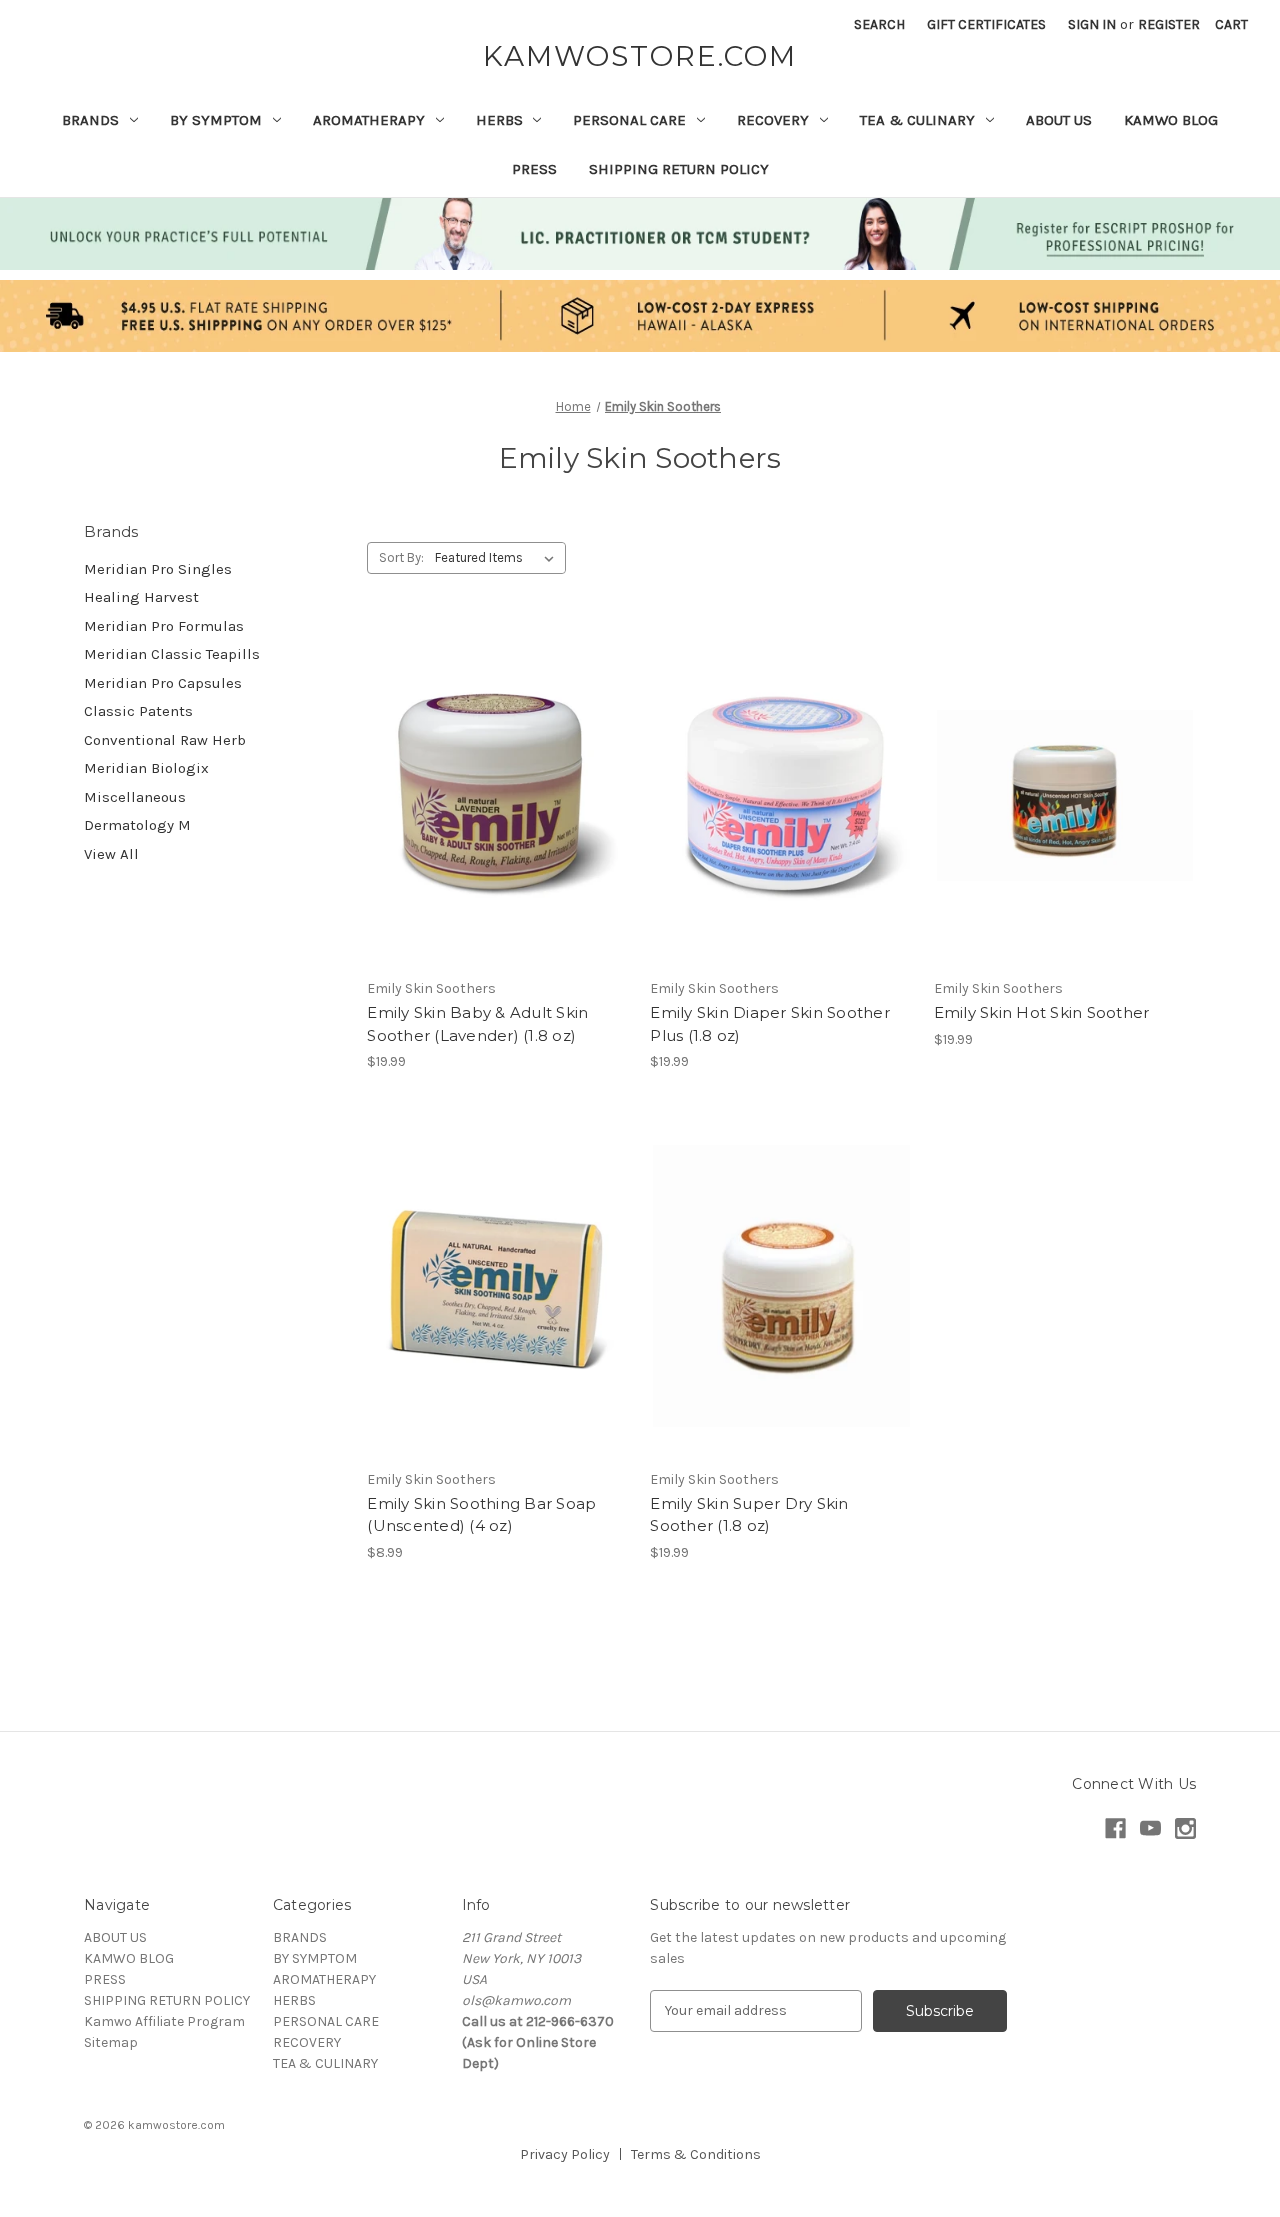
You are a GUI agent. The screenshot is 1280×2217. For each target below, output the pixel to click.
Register (1169, 24)
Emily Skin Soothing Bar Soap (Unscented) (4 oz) (481, 1515)
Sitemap (111, 2042)
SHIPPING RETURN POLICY (679, 169)
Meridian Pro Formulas (164, 626)
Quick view (495, 760)
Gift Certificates (986, 24)
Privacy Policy (565, 2154)
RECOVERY (773, 120)
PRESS (534, 169)
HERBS (499, 120)
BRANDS (90, 120)
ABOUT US (1059, 120)
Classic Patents (138, 711)
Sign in (1092, 24)
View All (111, 854)
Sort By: (401, 557)
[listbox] (498, 558)
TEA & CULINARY (917, 120)
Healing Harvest (141, 597)
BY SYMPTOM (216, 120)
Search (879, 24)
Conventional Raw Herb (165, 740)
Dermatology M (137, 825)
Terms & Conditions (696, 2154)
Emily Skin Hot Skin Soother (1042, 1012)
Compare (492, 796)
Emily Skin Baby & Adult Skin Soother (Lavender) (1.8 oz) (477, 1024)
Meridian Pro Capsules (163, 683)
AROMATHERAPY (369, 120)
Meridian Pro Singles (158, 569)
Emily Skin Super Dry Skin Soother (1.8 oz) (749, 1515)
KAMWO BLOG (1171, 120)
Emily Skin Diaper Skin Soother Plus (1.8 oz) (770, 1024)
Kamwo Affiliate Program (164, 2021)
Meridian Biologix (146, 768)
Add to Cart (498, 831)
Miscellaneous (135, 797)
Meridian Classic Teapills (172, 654)
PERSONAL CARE (629, 120)
